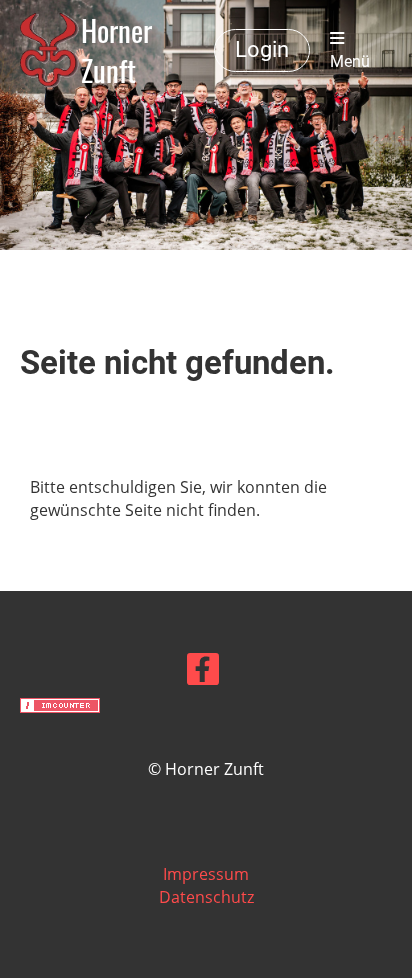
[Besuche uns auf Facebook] (203, 672)
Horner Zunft (116, 50)
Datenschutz (206, 897)
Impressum (206, 874)
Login (262, 49)
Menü (350, 61)
